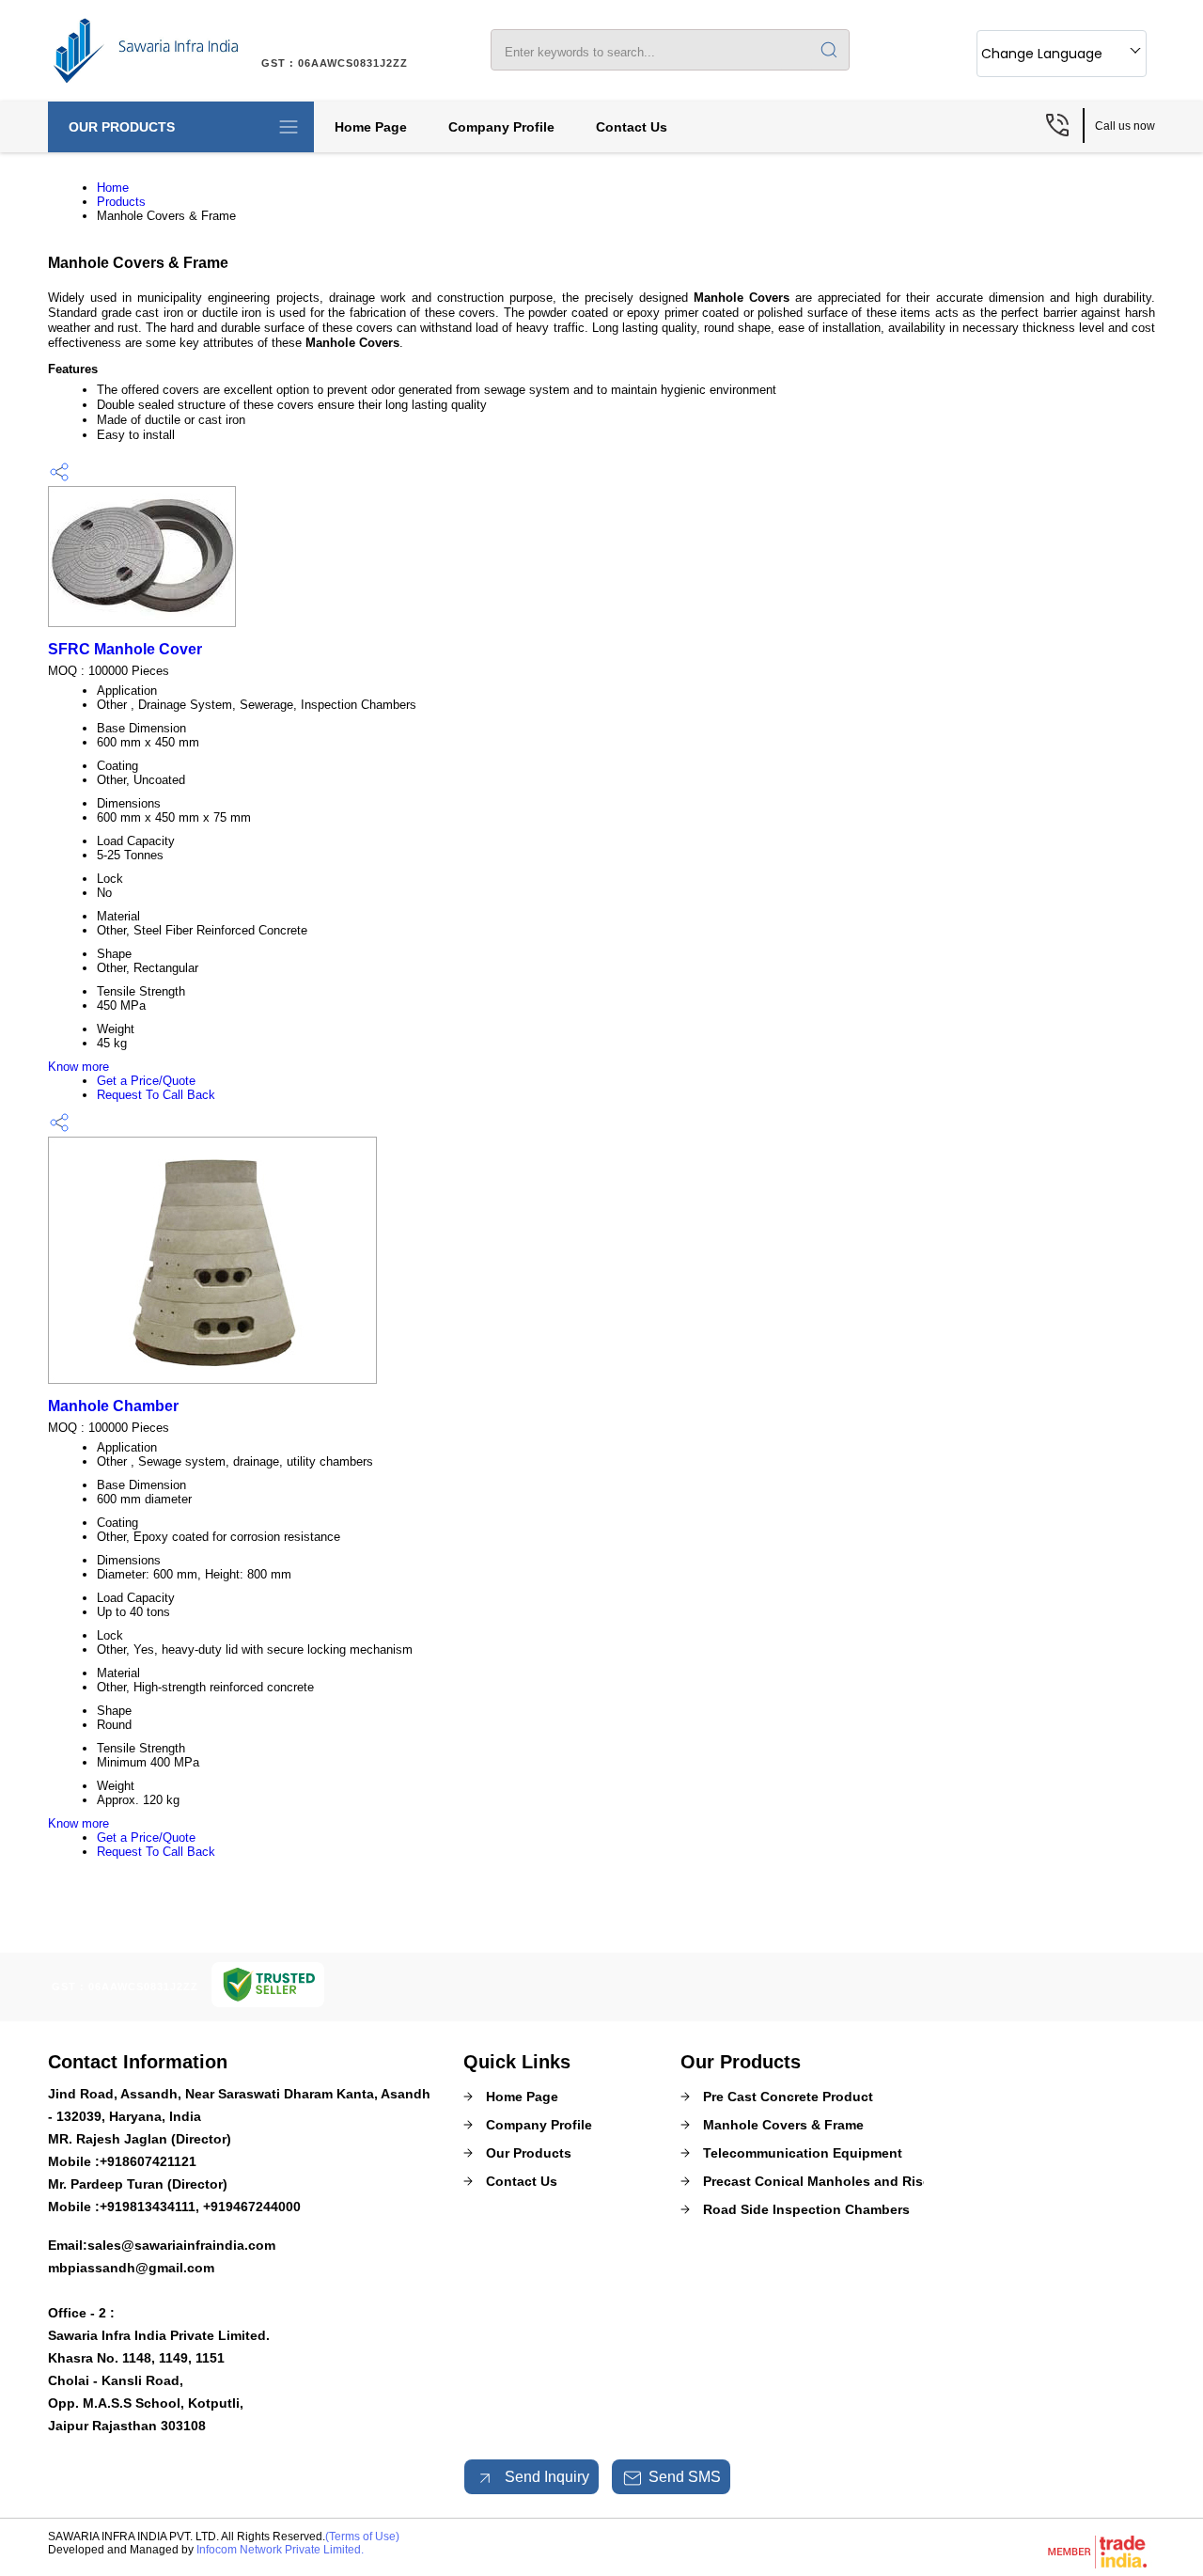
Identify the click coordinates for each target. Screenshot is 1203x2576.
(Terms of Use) (362, 2537)
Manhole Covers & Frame (783, 2125)
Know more (78, 1067)
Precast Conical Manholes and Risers (823, 2181)
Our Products (122, 127)
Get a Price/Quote (146, 1081)
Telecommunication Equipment (803, 2153)
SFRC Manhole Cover (125, 649)
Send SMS (685, 2477)
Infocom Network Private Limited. (280, 2550)
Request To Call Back (156, 1095)
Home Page (371, 127)
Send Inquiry (545, 2477)
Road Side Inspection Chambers (806, 2209)
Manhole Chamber (113, 1406)
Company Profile (501, 127)
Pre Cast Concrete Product (788, 2097)
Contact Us (632, 127)
